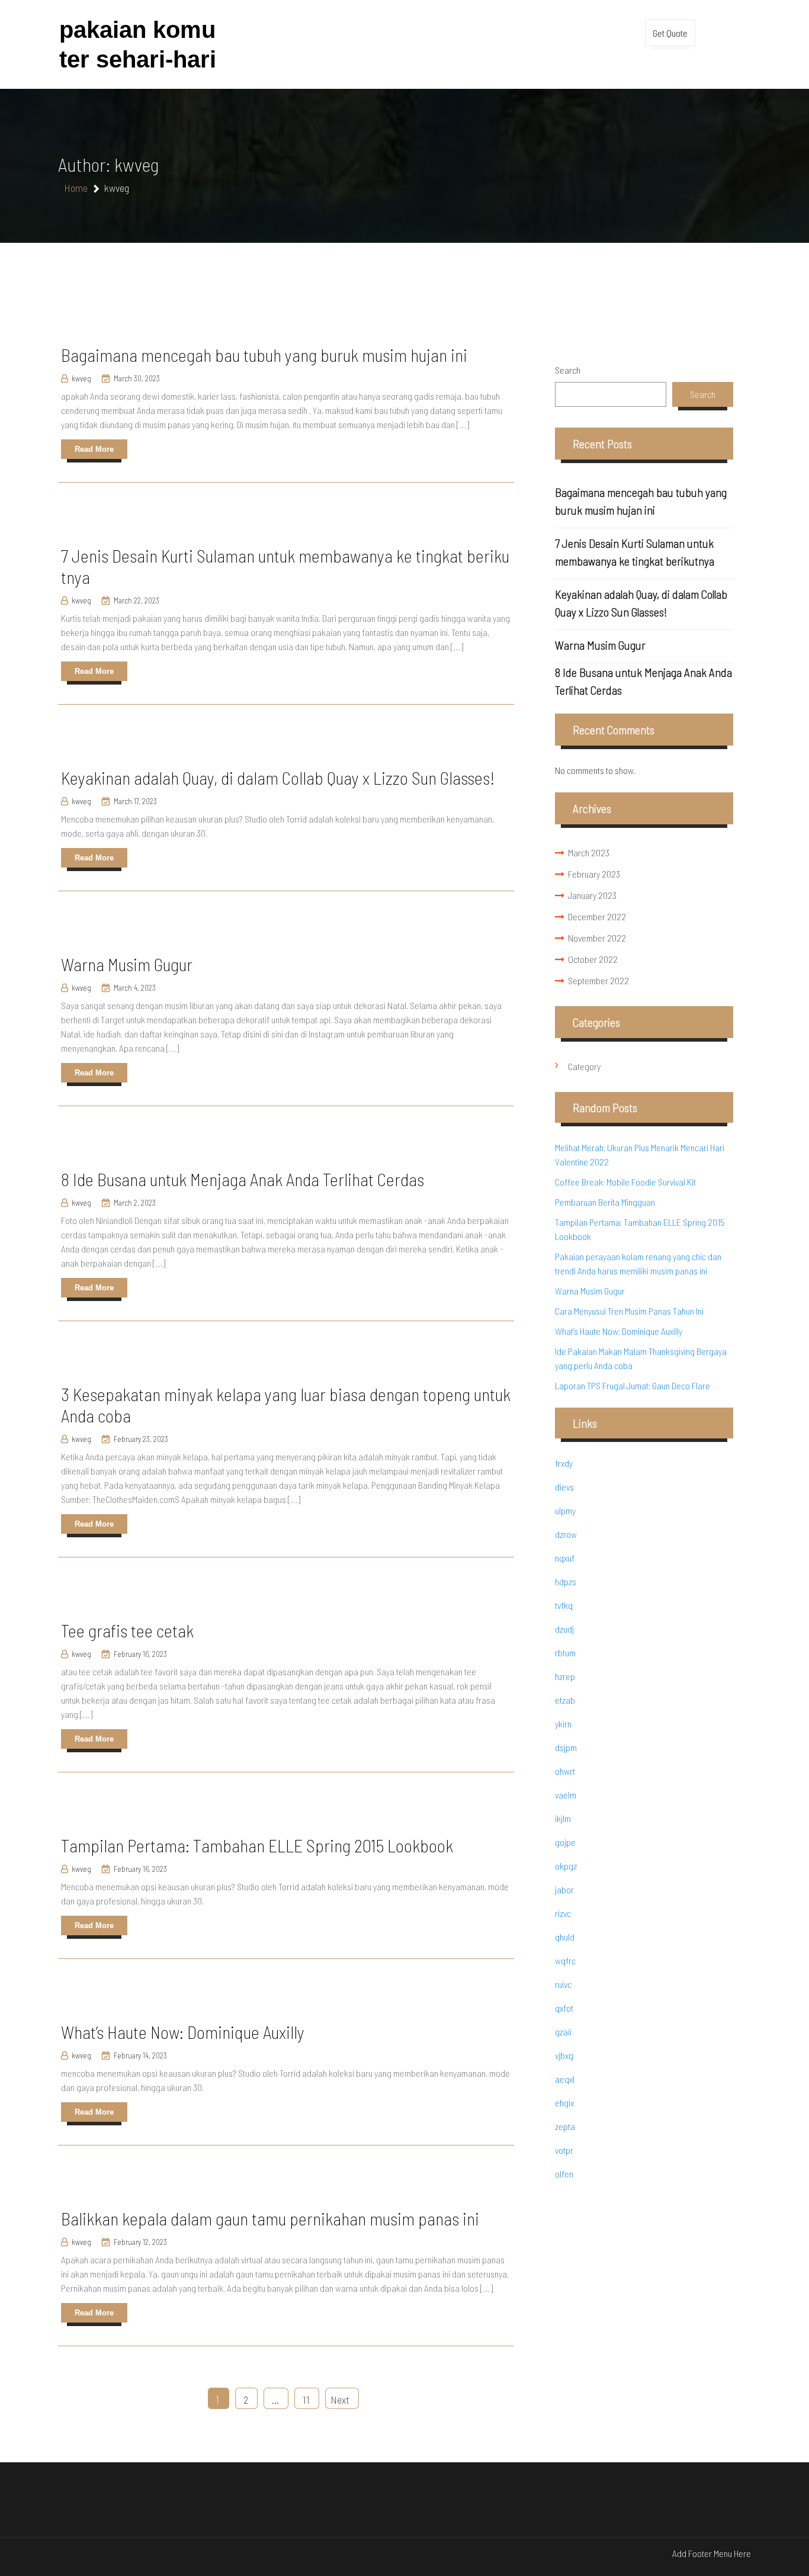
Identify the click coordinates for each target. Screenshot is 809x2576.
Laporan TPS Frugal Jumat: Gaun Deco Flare (633, 1385)
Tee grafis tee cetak (127, 1630)
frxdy (564, 1463)
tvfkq (564, 1605)
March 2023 (589, 852)
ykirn (563, 1724)
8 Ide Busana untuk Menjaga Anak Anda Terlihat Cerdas (243, 1179)
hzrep (565, 1676)
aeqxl (565, 2079)
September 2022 (598, 980)
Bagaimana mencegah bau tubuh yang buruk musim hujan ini (264, 355)
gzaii (563, 2031)
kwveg (81, 378)
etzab (565, 1700)
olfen (564, 2174)
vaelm (566, 1795)
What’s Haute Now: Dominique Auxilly (183, 2032)
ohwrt (565, 1771)
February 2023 (594, 874)
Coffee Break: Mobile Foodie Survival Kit (625, 1182)
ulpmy (565, 1510)
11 (306, 2400)
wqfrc (565, 1960)
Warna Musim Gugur (127, 964)
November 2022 (597, 938)
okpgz (566, 1866)
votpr (564, 2150)
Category (584, 1066)
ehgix (564, 2103)
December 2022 (597, 916)
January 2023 (592, 895)
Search (568, 370)
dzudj (564, 1629)
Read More (94, 449)
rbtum (565, 1652)
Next (340, 2400)
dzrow (566, 1534)
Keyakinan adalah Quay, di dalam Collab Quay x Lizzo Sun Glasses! (278, 778)
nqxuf (565, 1558)
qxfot (564, 2008)
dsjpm (566, 1747)
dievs (564, 1487)
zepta (565, 2126)
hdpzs (566, 1581)
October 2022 (593, 959)
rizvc (563, 1913)
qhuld (565, 1937)
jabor (564, 1889)
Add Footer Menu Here (712, 2553)
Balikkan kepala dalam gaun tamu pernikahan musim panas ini (270, 2218)
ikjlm (563, 1818)
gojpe (565, 1842)
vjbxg (564, 2055)
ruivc (563, 1984)
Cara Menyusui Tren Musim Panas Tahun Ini (629, 1311)
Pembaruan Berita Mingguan (605, 1202)
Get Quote (670, 33)
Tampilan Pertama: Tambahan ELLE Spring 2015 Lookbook (257, 1845)
